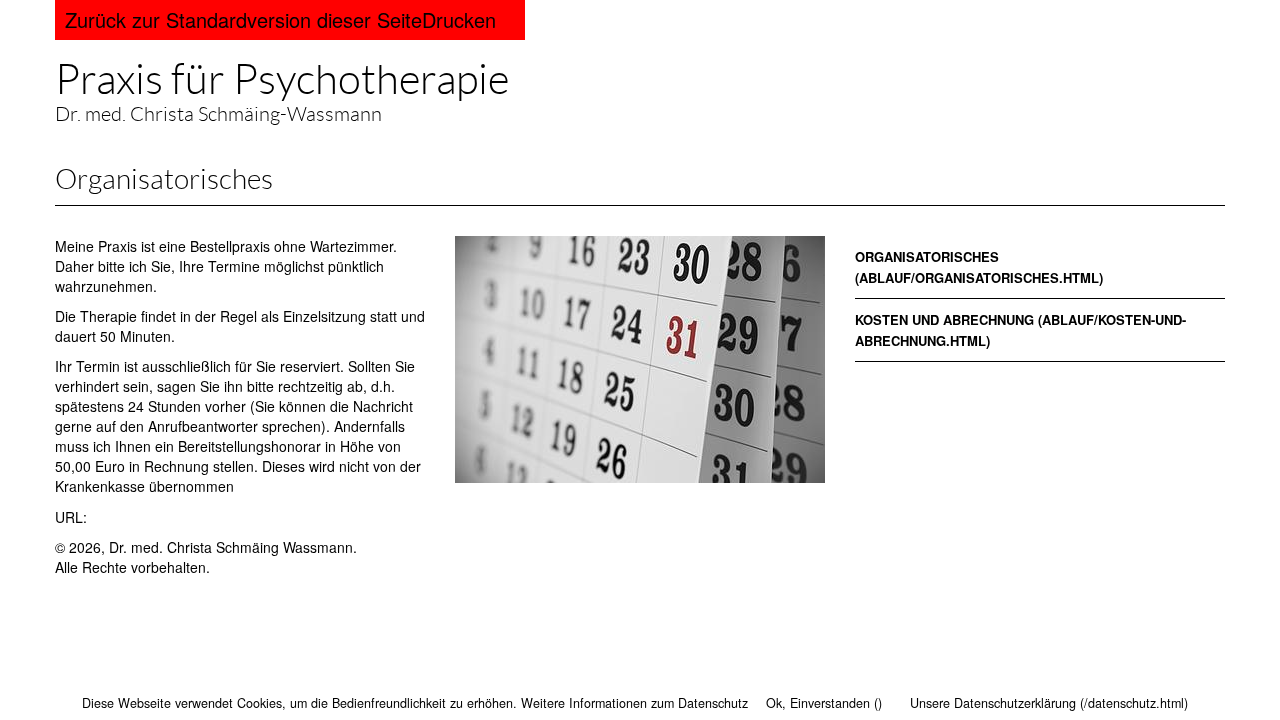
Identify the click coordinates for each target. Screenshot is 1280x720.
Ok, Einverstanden (818, 703)
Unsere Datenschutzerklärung (993, 703)
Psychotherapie (282, 80)
